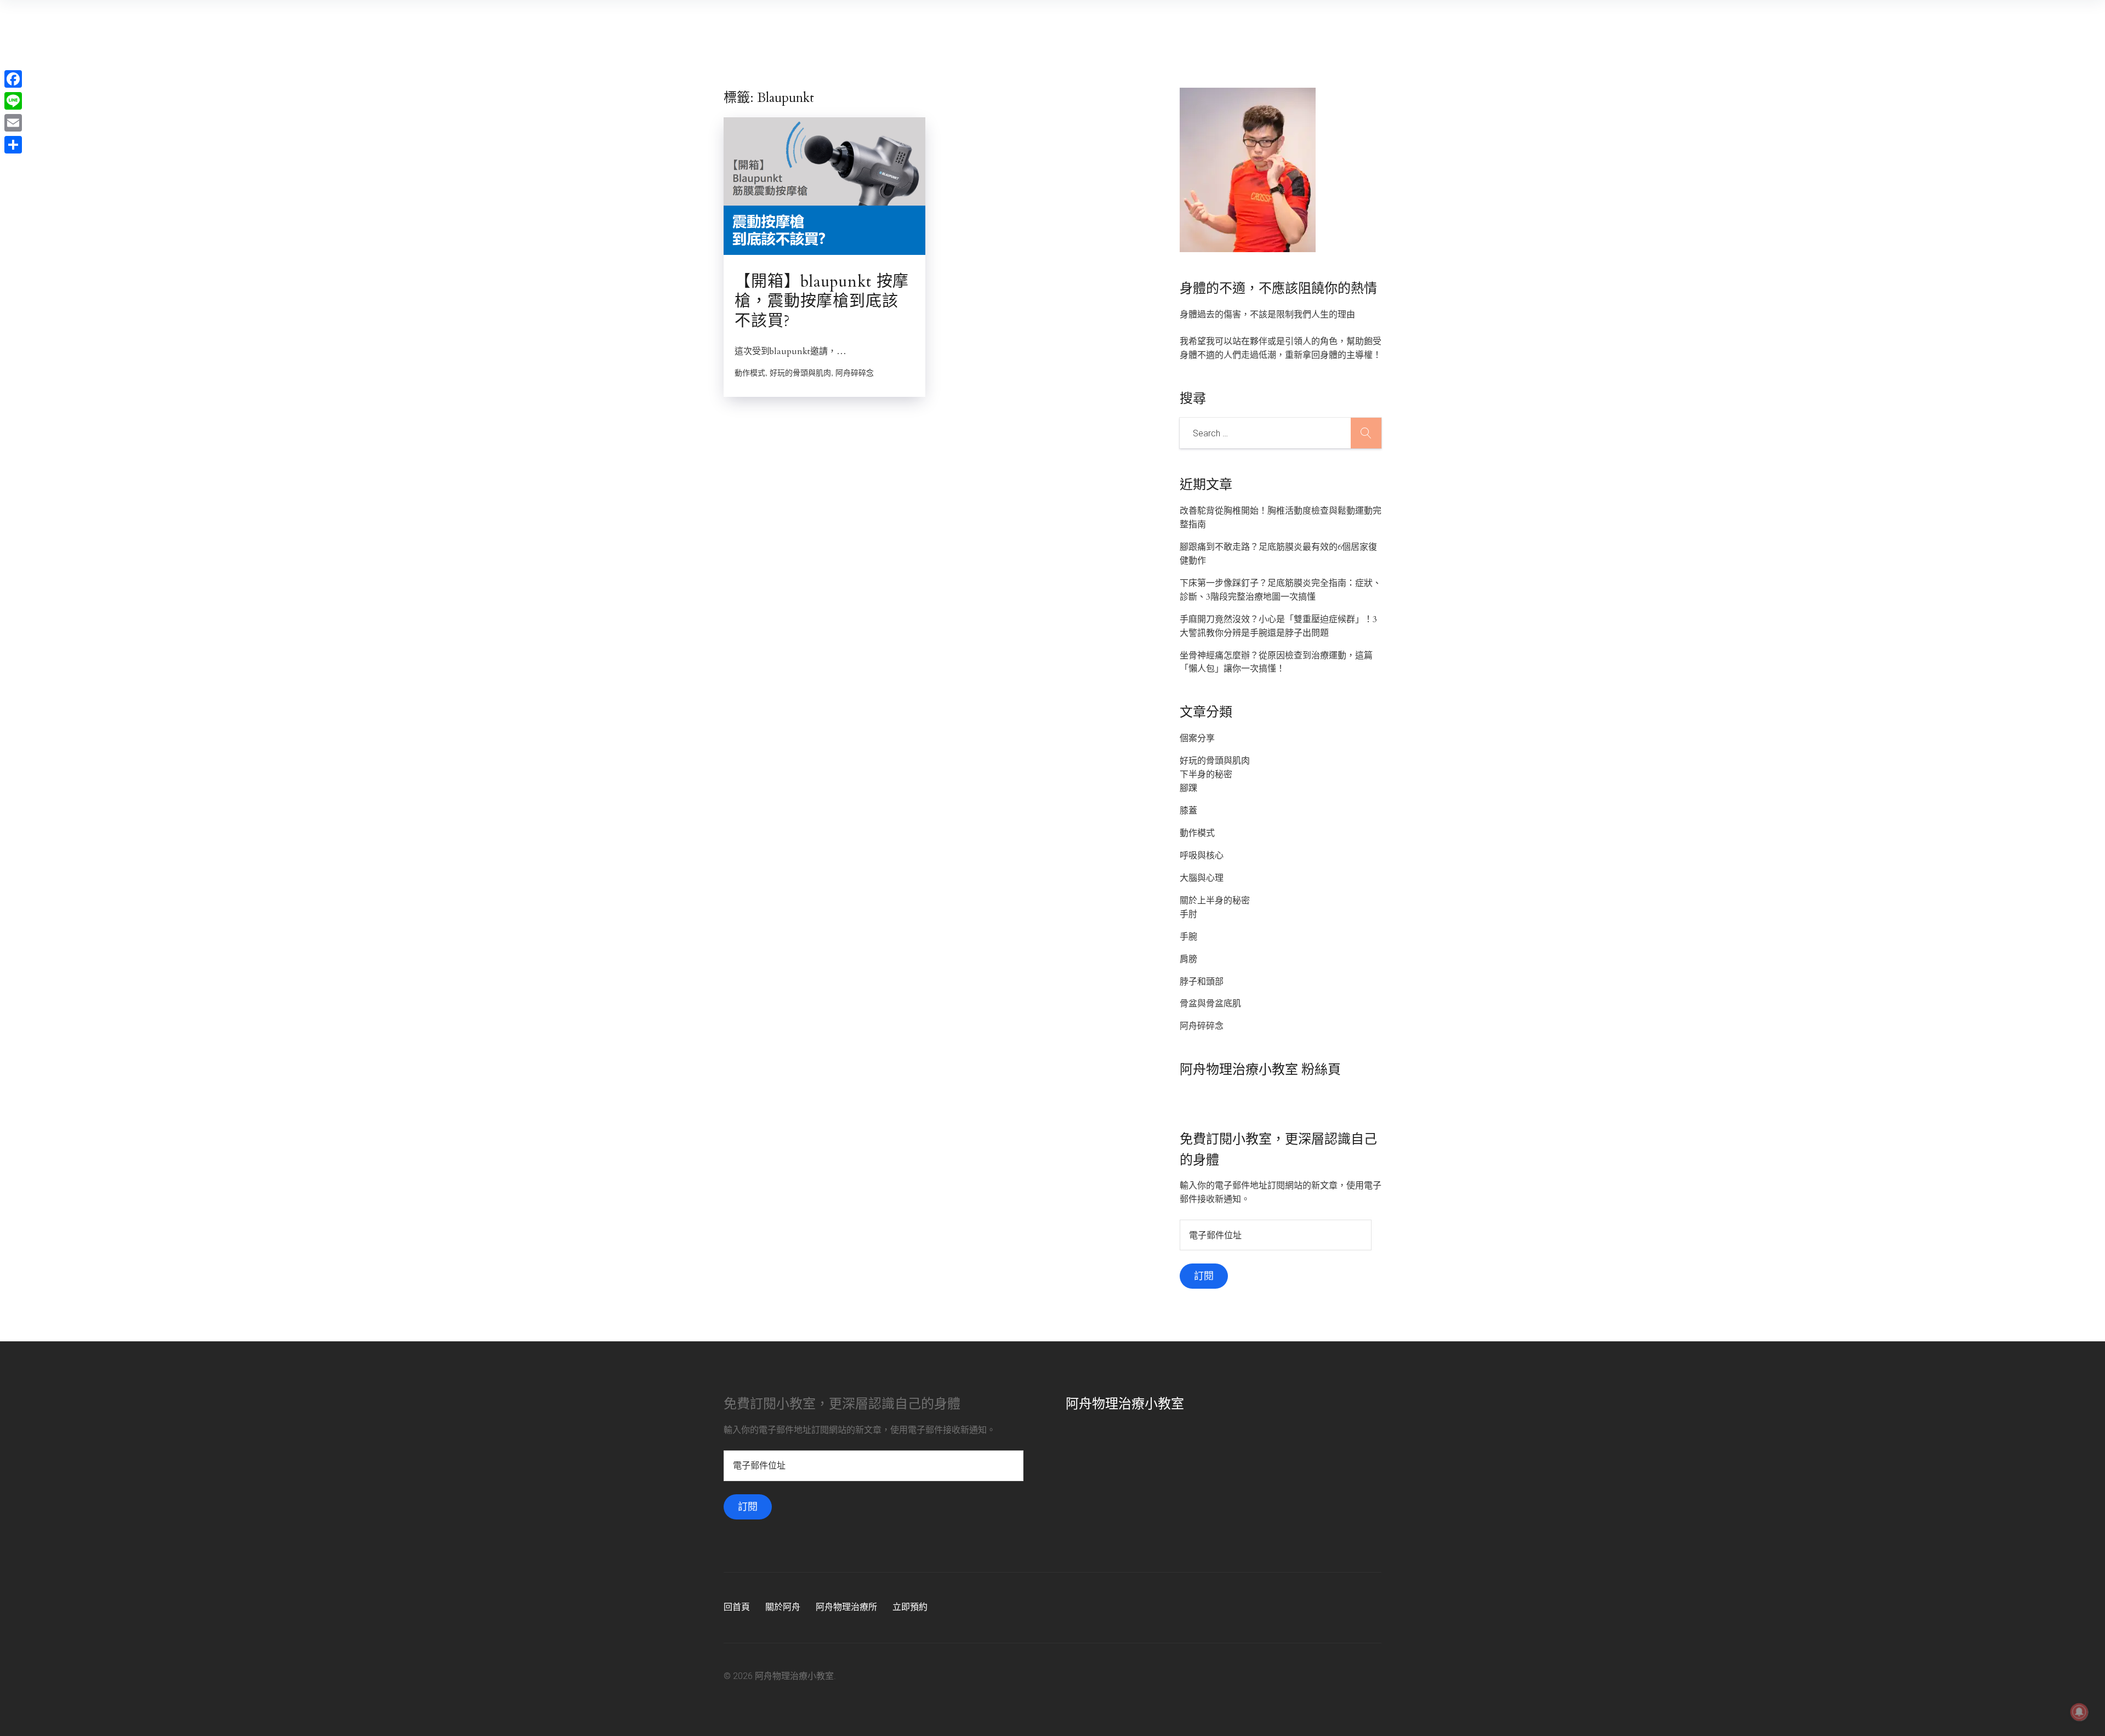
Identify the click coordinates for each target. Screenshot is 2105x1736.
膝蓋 (1188, 811)
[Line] (13, 101)
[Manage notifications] (2079, 1712)
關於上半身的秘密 (1215, 901)
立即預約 (910, 1607)
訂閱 (1204, 1276)
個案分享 (1197, 738)
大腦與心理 (1202, 878)
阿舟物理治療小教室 (1125, 1404)
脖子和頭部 (1202, 982)
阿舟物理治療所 (846, 1607)
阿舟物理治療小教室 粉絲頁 (1260, 1070)
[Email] (13, 123)
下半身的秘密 (1206, 775)
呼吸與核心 (1202, 856)
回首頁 (737, 1607)
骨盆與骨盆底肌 (1210, 1004)
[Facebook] (13, 79)
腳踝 (1188, 788)
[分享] (13, 145)
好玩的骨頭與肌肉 (1215, 761)
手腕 (1188, 937)
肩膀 (1188, 959)
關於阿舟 (783, 1607)
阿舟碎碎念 (1202, 1026)
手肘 (1188, 914)
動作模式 (1197, 833)
